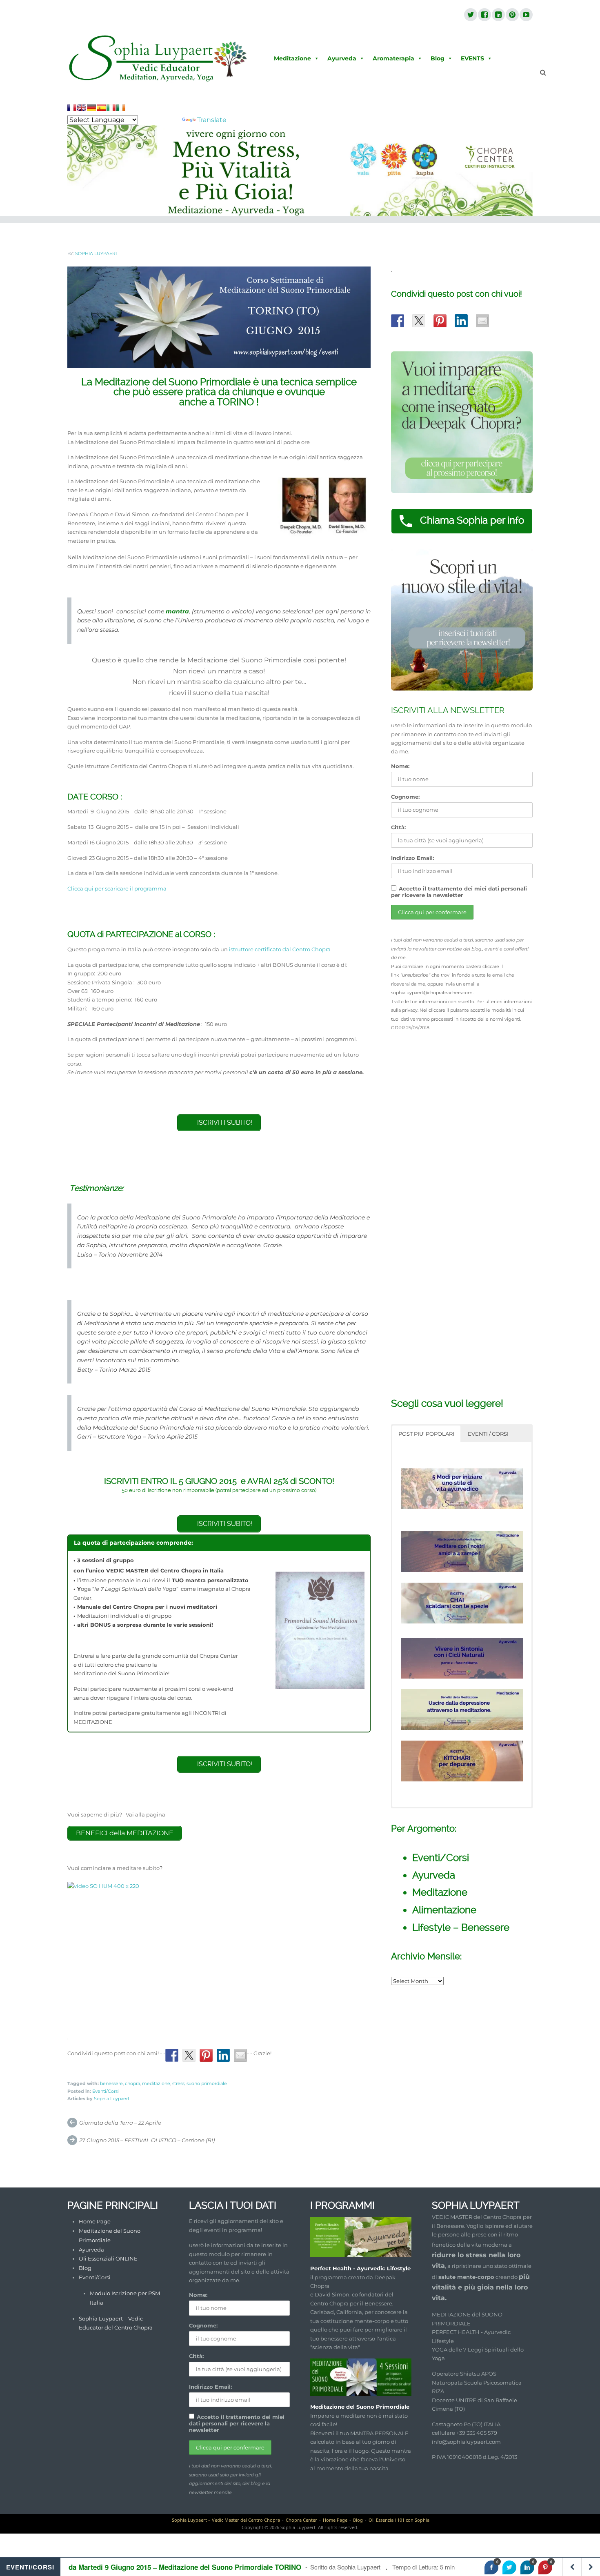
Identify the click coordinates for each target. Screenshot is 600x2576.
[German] (91, 108)
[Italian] (111, 108)
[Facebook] (484, 15)
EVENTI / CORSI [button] (488, 1434)
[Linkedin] (498, 15)
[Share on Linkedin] (223, 2055)
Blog (438, 58)
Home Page (95, 2221)
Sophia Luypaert (97, 253)
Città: (398, 827)
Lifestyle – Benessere (461, 1927)
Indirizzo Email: (412, 858)
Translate (212, 120)
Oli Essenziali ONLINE (108, 2258)
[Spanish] (101, 108)
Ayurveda (342, 58)
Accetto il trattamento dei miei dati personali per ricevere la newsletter (459, 892)
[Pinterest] (512, 15)
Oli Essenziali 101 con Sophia (399, 2520)
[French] (72, 108)
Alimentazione (444, 1910)
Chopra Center (301, 2520)
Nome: (400, 766)
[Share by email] (240, 2055)
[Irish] (121, 108)
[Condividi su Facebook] (172, 2055)
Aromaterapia (393, 58)
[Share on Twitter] (189, 2055)
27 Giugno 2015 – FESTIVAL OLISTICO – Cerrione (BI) (147, 2140)
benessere (111, 2083)
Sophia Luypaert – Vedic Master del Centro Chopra (226, 2520)
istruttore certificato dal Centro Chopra (280, 949)
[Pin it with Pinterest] (206, 2055)
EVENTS (472, 58)
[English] (82, 108)
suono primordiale (207, 2083)
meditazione (156, 2083)
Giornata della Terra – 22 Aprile (120, 2123)
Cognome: (405, 797)
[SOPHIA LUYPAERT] (158, 59)
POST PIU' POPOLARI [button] (426, 1434)
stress (178, 2083)
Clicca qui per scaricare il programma (117, 888)
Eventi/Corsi (106, 2091)
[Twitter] (470, 15)
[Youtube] (526, 15)
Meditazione (292, 58)
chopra (132, 2083)
